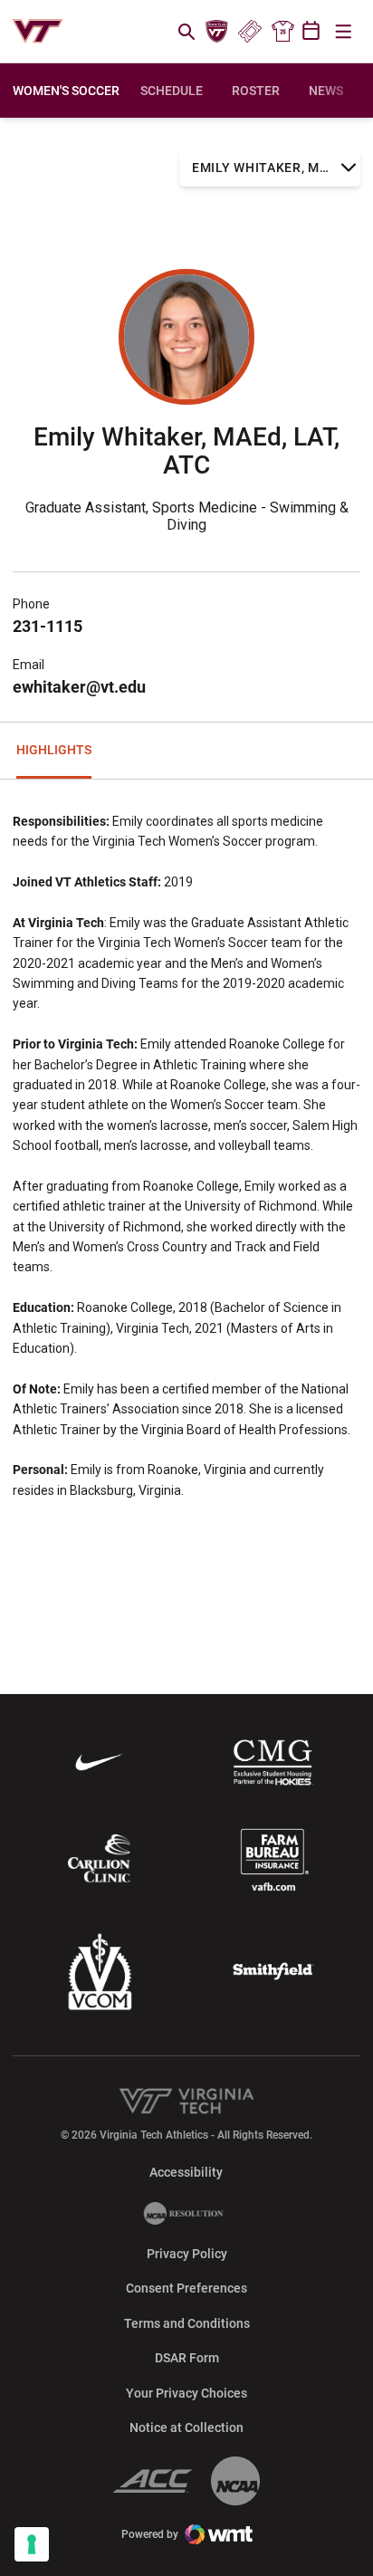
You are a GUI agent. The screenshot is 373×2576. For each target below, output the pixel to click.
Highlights (54, 750)
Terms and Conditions (187, 2323)
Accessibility (186, 2172)
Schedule (172, 91)
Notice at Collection (186, 2428)
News (326, 91)
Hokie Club (217, 32)
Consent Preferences (186, 2288)
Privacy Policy (187, 2254)
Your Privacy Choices (186, 2393)
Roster (256, 91)
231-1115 (48, 626)
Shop (282, 32)
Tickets (249, 32)
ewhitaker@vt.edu (79, 687)
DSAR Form (187, 2358)
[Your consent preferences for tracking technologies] (32, 2544)
